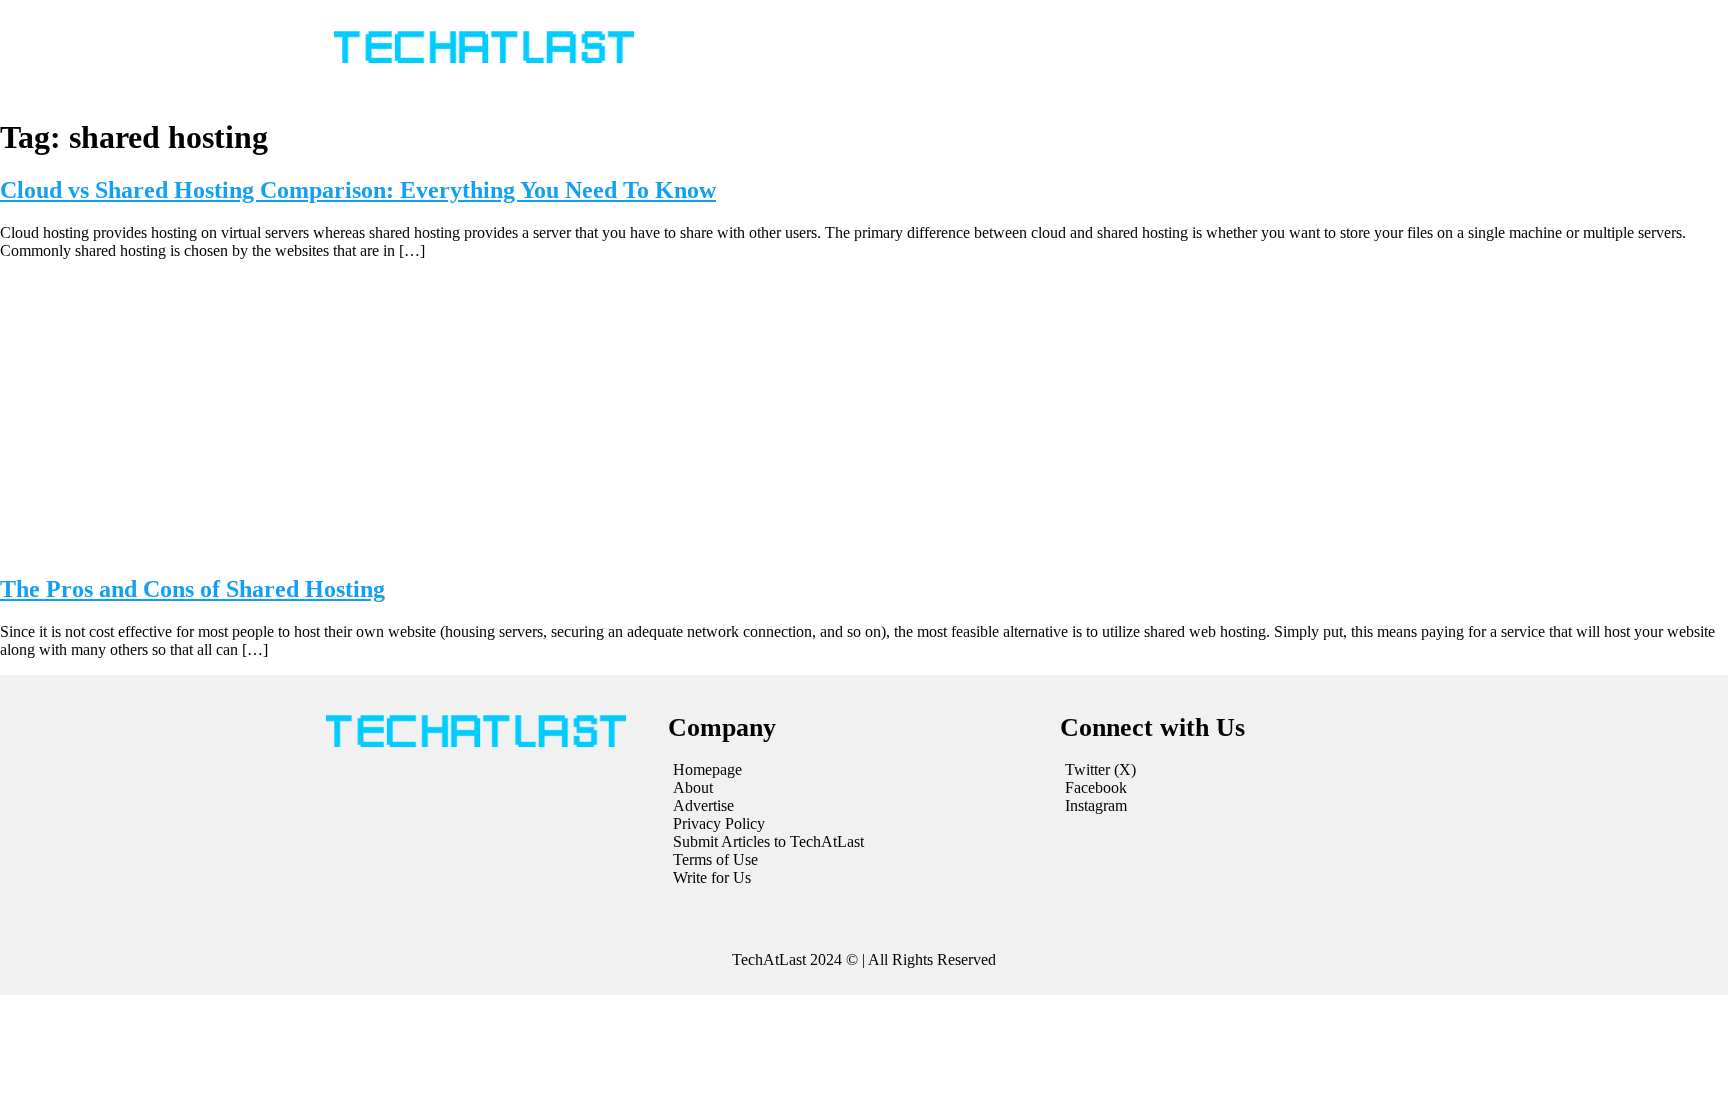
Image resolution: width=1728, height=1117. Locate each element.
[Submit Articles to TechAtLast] (854, 842)
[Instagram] (1240, 806)
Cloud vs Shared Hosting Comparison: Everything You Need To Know (358, 190)
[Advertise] (854, 806)
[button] (992, 48)
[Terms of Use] (854, 860)
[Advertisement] (864, 416)
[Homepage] (854, 770)
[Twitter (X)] (1240, 770)
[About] (854, 788)
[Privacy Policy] (854, 824)
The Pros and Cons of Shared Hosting (192, 589)
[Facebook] (1240, 788)
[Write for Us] (854, 878)
